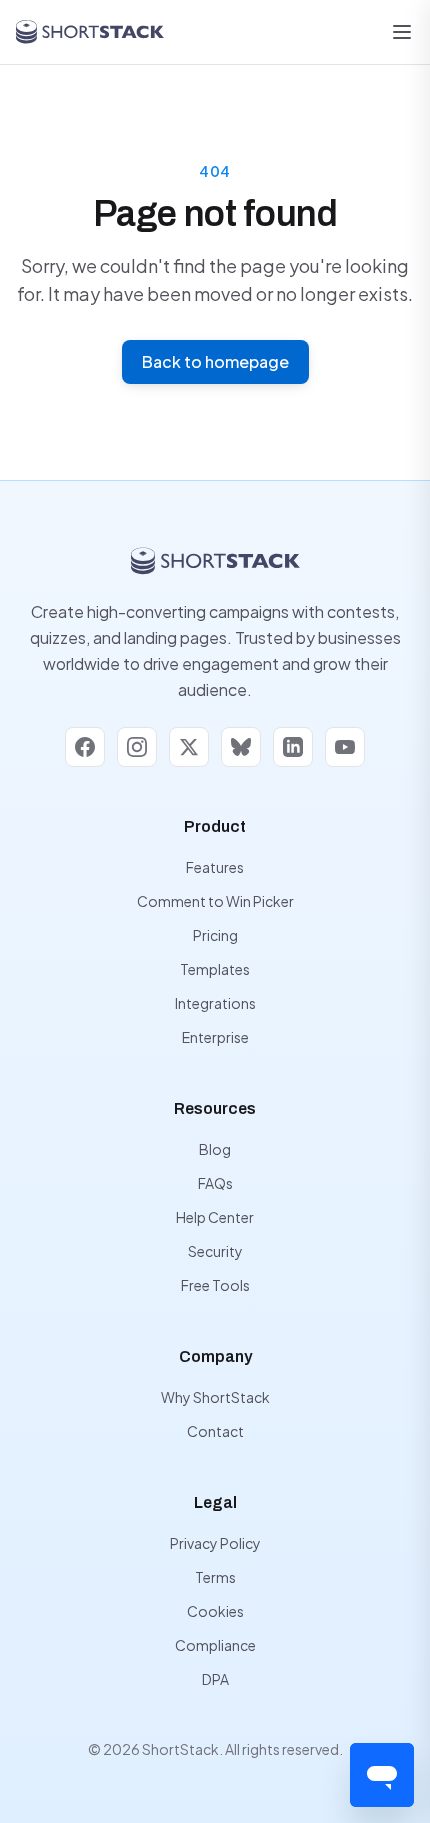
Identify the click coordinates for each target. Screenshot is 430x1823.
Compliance (215, 1645)
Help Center (215, 1217)
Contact (215, 1431)
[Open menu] (402, 32)
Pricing (215, 935)
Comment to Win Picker (215, 901)
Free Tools (215, 1285)
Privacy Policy (215, 1543)
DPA (215, 1679)
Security (215, 1251)
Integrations (215, 1003)
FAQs (215, 1183)
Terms (215, 1577)
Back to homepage (215, 361)
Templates (215, 969)
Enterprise (215, 1037)
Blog (215, 1149)
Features (215, 867)
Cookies (215, 1611)
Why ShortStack (215, 1397)
